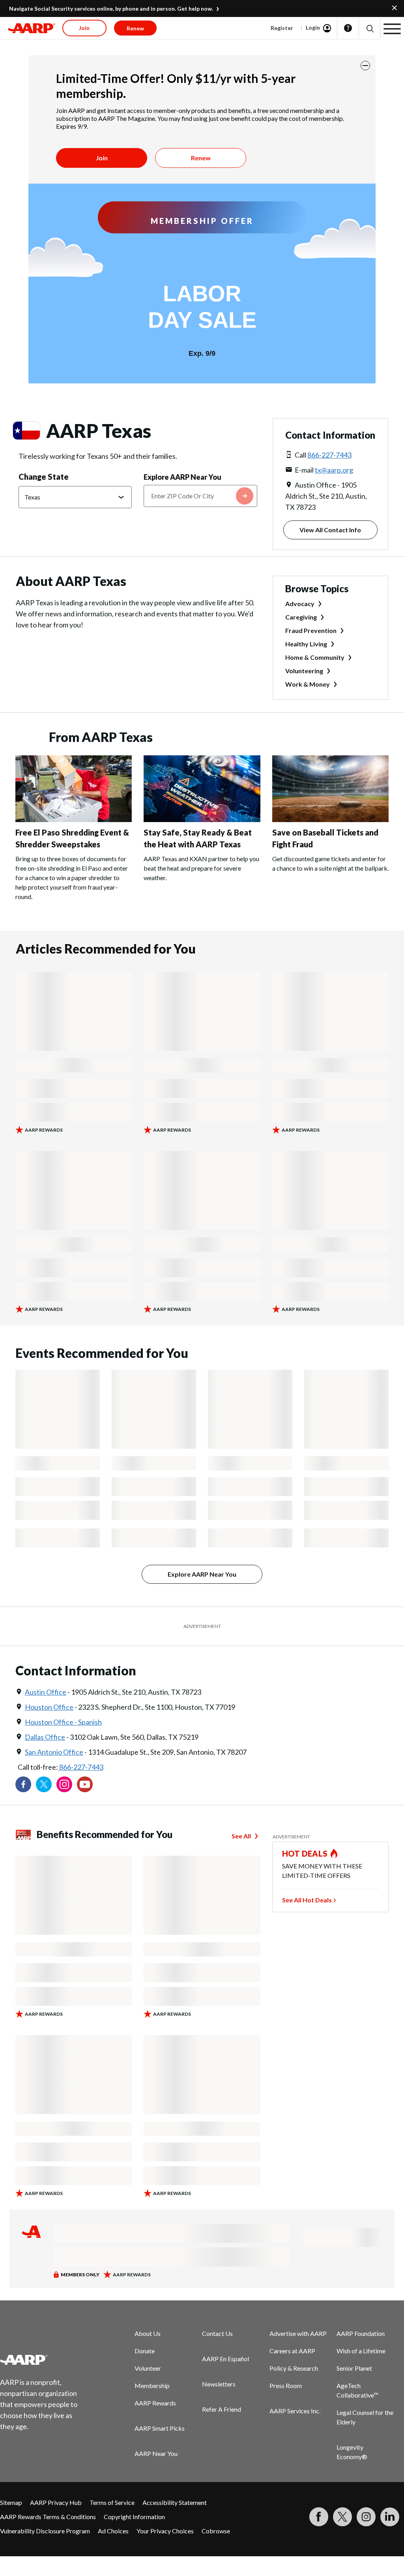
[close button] (365, 66)
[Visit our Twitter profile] (44, 1784)
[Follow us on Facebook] (23, 1784)
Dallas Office (45, 1737)
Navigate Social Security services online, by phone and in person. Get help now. (111, 8)
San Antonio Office (54, 1752)
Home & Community (315, 657)
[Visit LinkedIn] (390, 2517)
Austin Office (46, 1692)
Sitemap (11, 2502)
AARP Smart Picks (160, 2428)
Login (313, 27)
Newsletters (219, 2384)
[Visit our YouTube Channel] (85, 1784)
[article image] (74, 820)
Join (102, 158)
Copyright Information (134, 2517)
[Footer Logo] (44, 2360)
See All (241, 1836)
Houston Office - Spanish (63, 1722)
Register (282, 28)
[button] (369, 28)
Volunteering (304, 671)
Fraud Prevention (311, 630)
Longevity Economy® (352, 2452)
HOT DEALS (305, 1853)
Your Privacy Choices (165, 2531)
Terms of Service (112, 2502)
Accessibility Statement (175, 2502)
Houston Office (49, 1707)
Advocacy (300, 604)
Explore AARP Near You (182, 477)
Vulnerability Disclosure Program (45, 2531)
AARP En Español (225, 2359)
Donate (145, 2351)
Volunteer (148, 2368)
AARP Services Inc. (295, 2411)
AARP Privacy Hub (56, 2502)
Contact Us (217, 2333)
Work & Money (308, 684)
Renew (201, 158)
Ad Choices (113, 2531)
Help (348, 28)
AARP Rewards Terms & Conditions (48, 2517)
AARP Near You (156, 2453)
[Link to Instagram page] (64, 1784)
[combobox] (200, 496)
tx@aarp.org (334, 470)
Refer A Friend (222, 2409)
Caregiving (301, 617)
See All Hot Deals (307, 1900)
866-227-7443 (329, 455)
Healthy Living (306, 644)
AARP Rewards (155, 2403)
